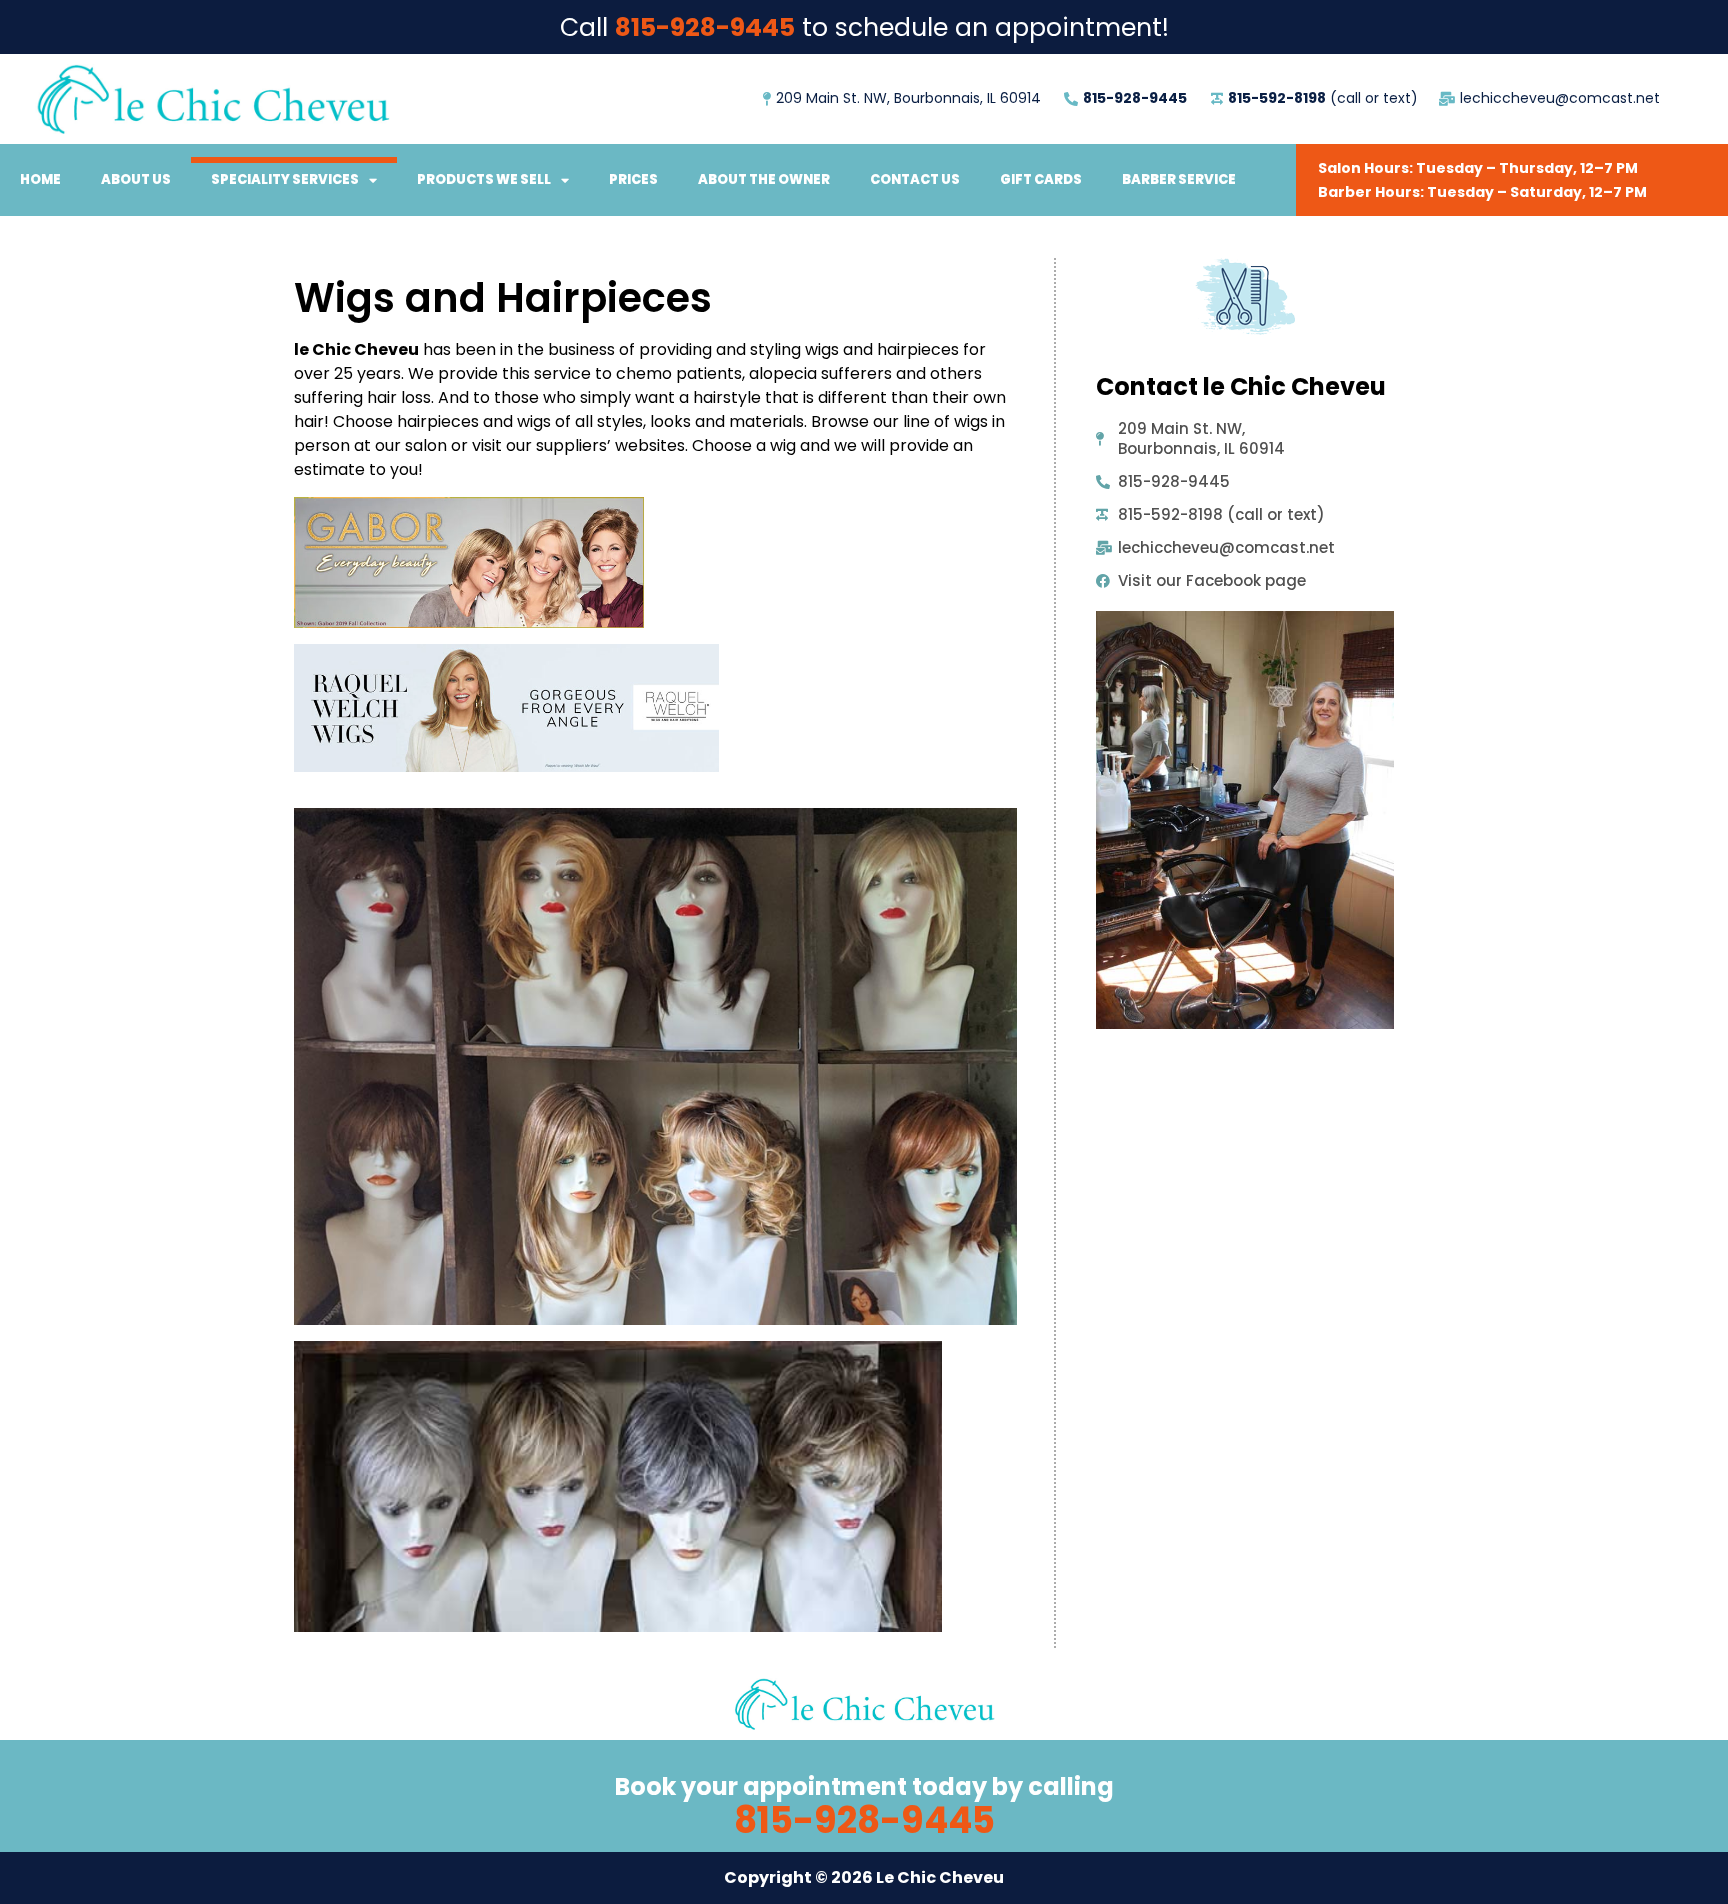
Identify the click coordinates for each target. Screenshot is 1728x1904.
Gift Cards (1041, 179)
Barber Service (1179, 179)
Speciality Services (285, 179)
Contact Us (915, 179)
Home (40, 179)
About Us (136, 179)
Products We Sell (484, 179)
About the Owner (764, 179)
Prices (633, 179)
